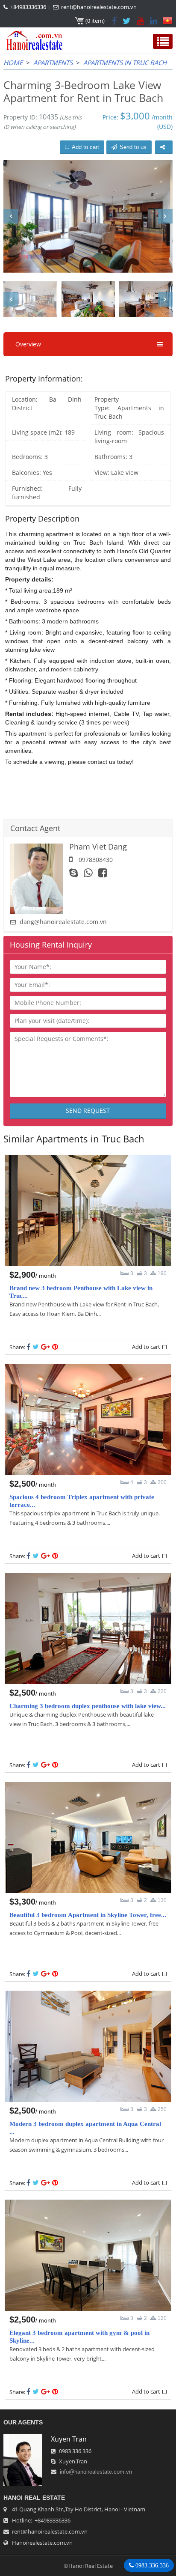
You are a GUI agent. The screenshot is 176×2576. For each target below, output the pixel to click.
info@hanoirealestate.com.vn (96, 2472)
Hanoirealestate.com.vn (42, 2543)
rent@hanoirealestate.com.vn (99, 7)
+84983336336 (28, 7)
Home (13, 63)
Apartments (53, 63)
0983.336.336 (151, 2565)
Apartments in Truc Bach (125, 63)
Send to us (133, 147)
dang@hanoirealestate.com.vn (63, 922)
